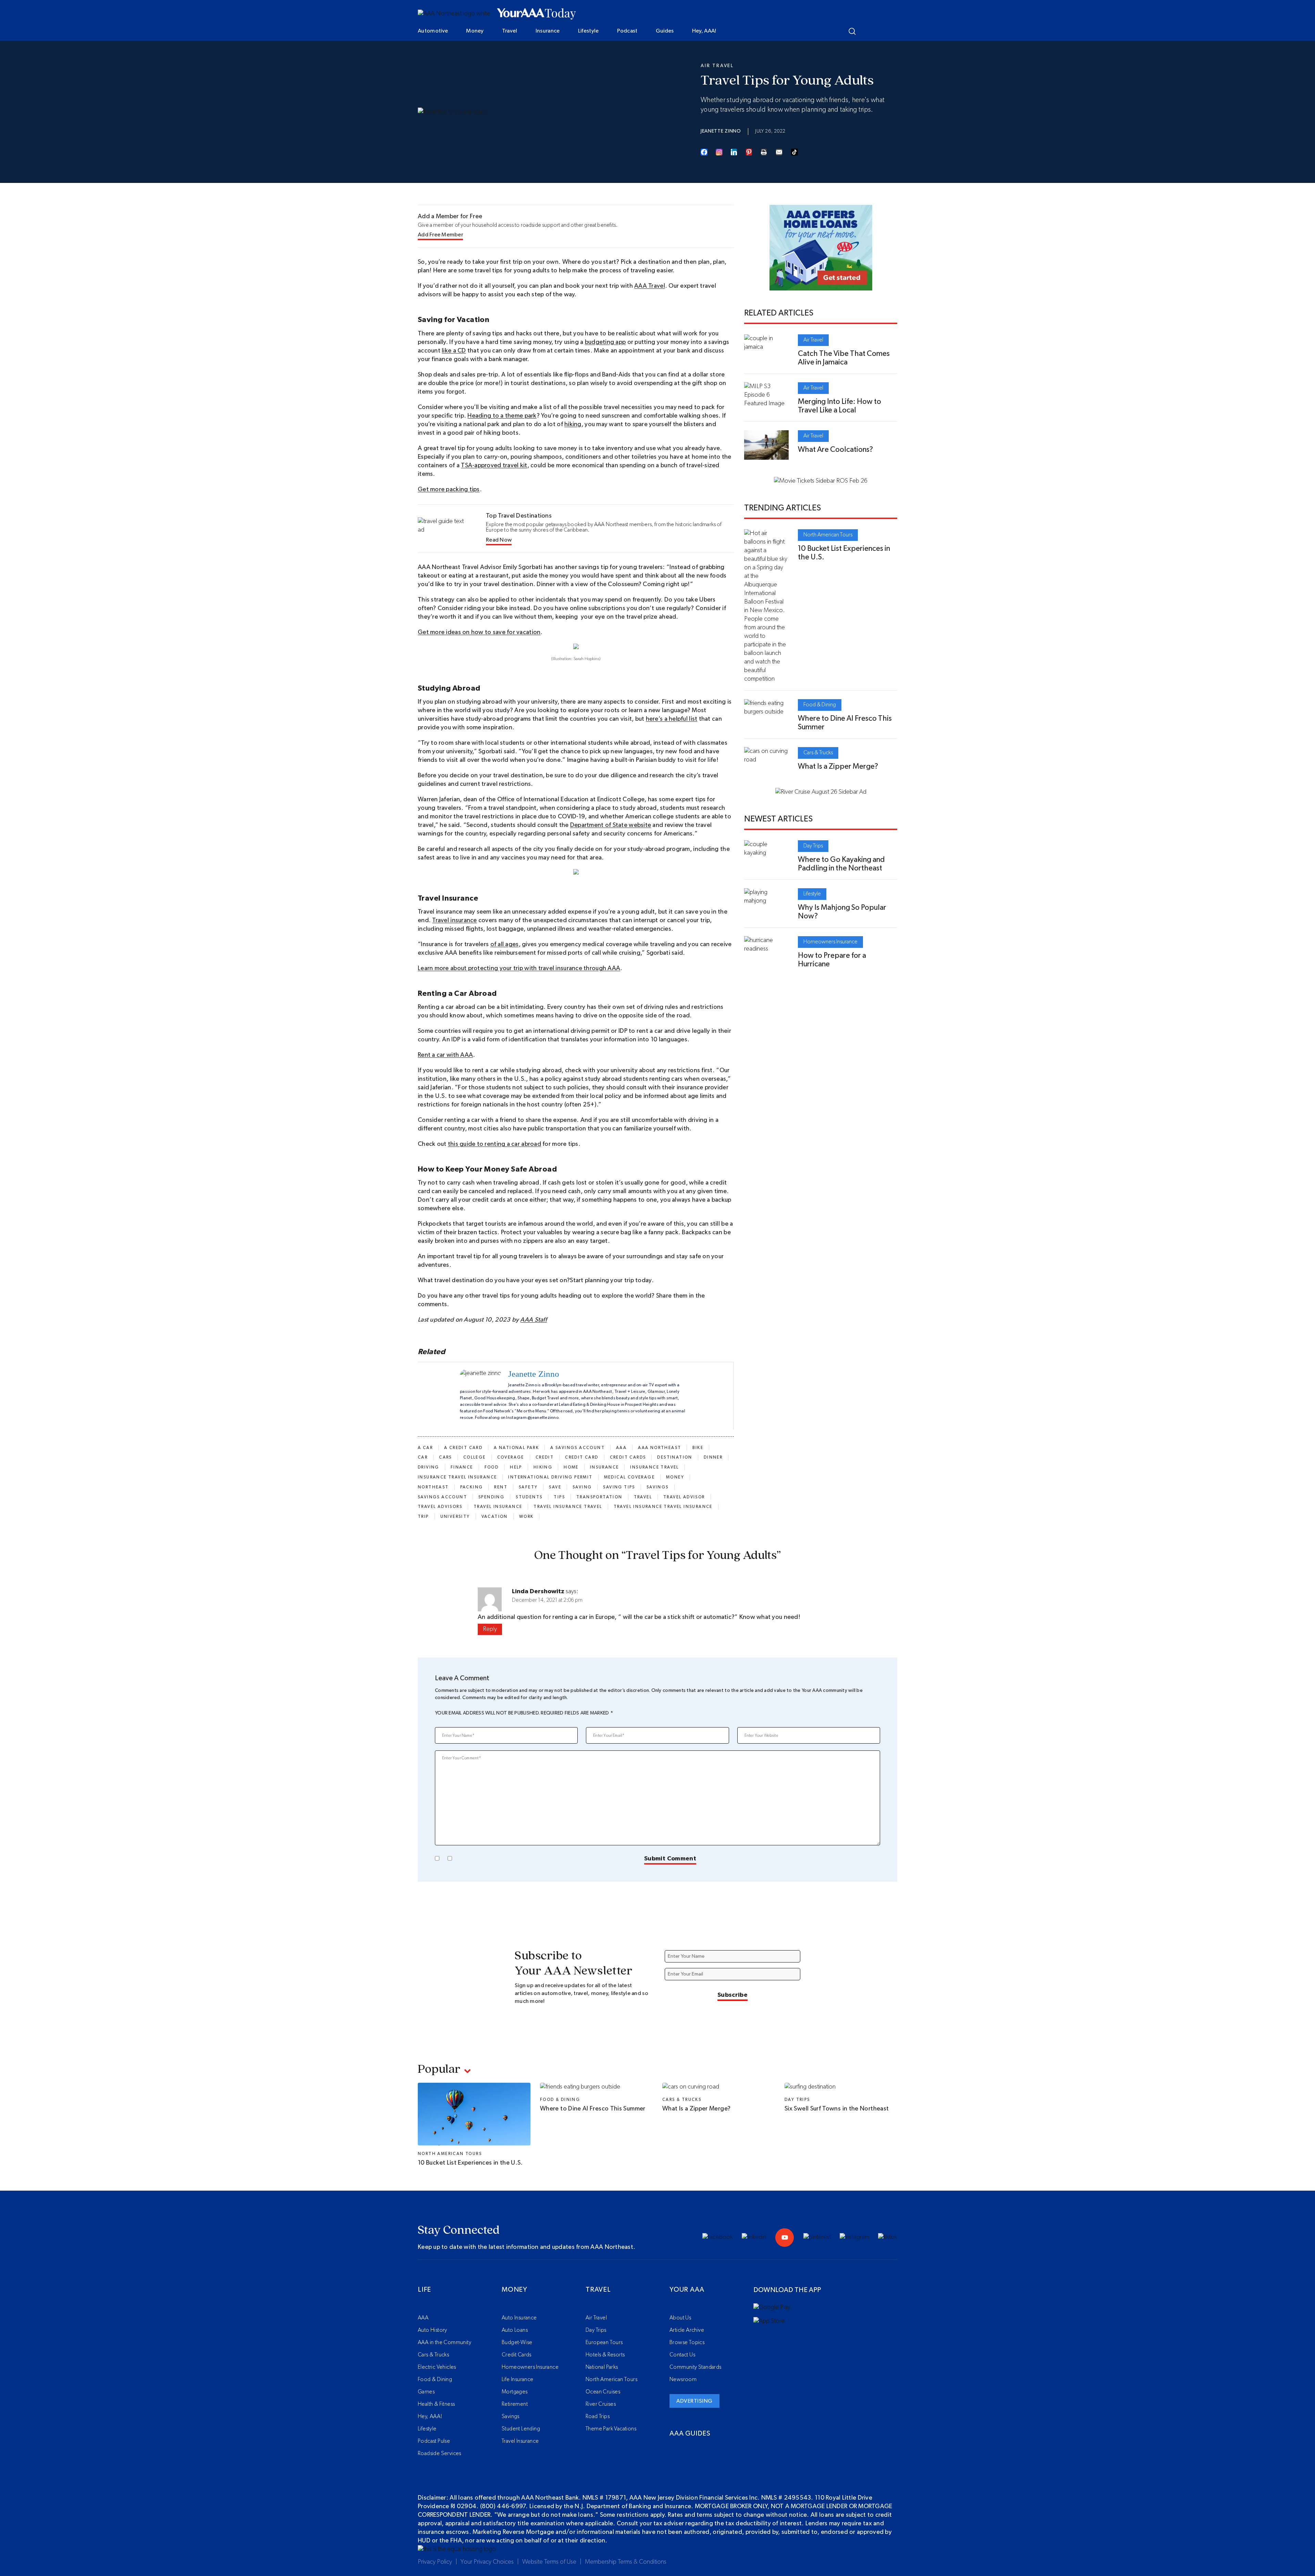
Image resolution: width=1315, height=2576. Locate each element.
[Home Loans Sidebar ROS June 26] (821, 286)
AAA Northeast (660, 1448)
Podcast (627, 31)
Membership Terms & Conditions (626, 2562)
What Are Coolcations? (835, 449)
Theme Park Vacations (611, 2429)
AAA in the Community (444, 2342)
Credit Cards (517, 2355)
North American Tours (828, 535)
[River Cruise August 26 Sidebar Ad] (821, 792)
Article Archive (687, 2330)
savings (658, 1487)
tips (559, 1497)
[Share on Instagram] (719, 152)
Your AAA (687, 2290)
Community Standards (696, 2367)
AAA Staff (533, 1320)
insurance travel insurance (457, 1477)
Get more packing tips (449, 490)
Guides (665, 31)
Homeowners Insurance (830, 942)
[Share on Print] (764, 152)
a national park (516, 1448)
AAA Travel (650, 286)
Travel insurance (454, 920)
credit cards (628, 1457)
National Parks (602, 2367)
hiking (573, 424)
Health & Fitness (436, 2404)
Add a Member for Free (450, 216)
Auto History (433, 2330)
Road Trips (598, 2416)
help (516, 1467)
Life (424, 2290)
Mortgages (515, 2392)
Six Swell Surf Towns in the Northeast (837, 2109)
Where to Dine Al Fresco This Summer (593, 2109)
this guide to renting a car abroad (494, 1144)
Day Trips (813, 846)
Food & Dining (820, 705)
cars (446, 1457)
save (555, 1487)
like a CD (454, 351)
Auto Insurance (519, 2318)
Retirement (515, 2404)
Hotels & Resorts (605, 2355)
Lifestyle (588, 31)
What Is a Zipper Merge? (838, 766)
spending (491, 1497)
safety (528, 1487)
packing (472, 1487)
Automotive (433, 31)
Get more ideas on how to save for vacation (479, 632)
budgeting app (605, 342)
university (455, 1516)
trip (423, 1516)
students (529, 1497)
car (423, 1457)
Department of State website (611, 825)
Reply (490, 1629)
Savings (511, 2416)
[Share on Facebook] (704, 152)
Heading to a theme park (502, 416)
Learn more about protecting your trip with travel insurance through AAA (519, 968)
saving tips (619, 1487)
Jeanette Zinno (721, 131)
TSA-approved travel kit (494, 466)
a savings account (578, 1448)
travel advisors (440, 1507)
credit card (582, 1457)
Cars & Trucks (818, 753)
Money (475, 31)
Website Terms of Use (549, 2562)
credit (545, 1457)
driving (429, 1467)
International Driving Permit (550, 1477)
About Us (680, 2318)
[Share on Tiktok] (794, 152)
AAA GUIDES (690, 2433)
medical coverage (629, 1477)
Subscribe (732, 1995)
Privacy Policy (435, 2562)
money (675, 1477)
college (475, 1457)
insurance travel (654, 1467)
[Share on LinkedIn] (734, 152)
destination (675, 1457)
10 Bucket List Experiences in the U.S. (470, 2163)
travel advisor (684, 1497)
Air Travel (717, 66)
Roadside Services (440, 2453)
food (492, 1467)
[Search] (852, 31)
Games (426, 2392)
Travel (510, 31)
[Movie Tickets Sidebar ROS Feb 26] (821, 481)
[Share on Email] (779, 152)
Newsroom (683, 2379)
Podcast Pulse (434, 2441)
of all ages (505, 944)
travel (643, 1497)
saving (582, 1487)
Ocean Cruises (603, 2392)
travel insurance (498, 1507)
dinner (713, 1457)
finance (462, 1467)
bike (698, 1448)
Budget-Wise (517, 2342)
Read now (499, 540)
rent (501, 1487)
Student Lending (521, 2429)
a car (425, 1448)
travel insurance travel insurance (663, 1507)
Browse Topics (687, 2342)
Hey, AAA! (704, 31)
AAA (621, 1448)
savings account (442, 1497)
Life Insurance (518, 2379)
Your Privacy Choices (487, 2562)
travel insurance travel (568, 1507)
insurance (605, 1467)
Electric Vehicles (437, 2367)
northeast (433, 1487)
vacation (495, 1516)
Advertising (694, 2401)
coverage (511, 1457)
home (571, 1467)
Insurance (548, 31)
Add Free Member (440, 235)
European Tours (604, 2342)
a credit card (463, 1448)
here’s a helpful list (672, 719)
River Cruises (601, 2404)
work (527, 1516)
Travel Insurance (520, 2441)
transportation (599, 1497)
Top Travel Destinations (519, 516)
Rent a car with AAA (445, 1055)
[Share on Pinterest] (749, 152)
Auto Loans (515, 2330)
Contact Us (682, 2355)
